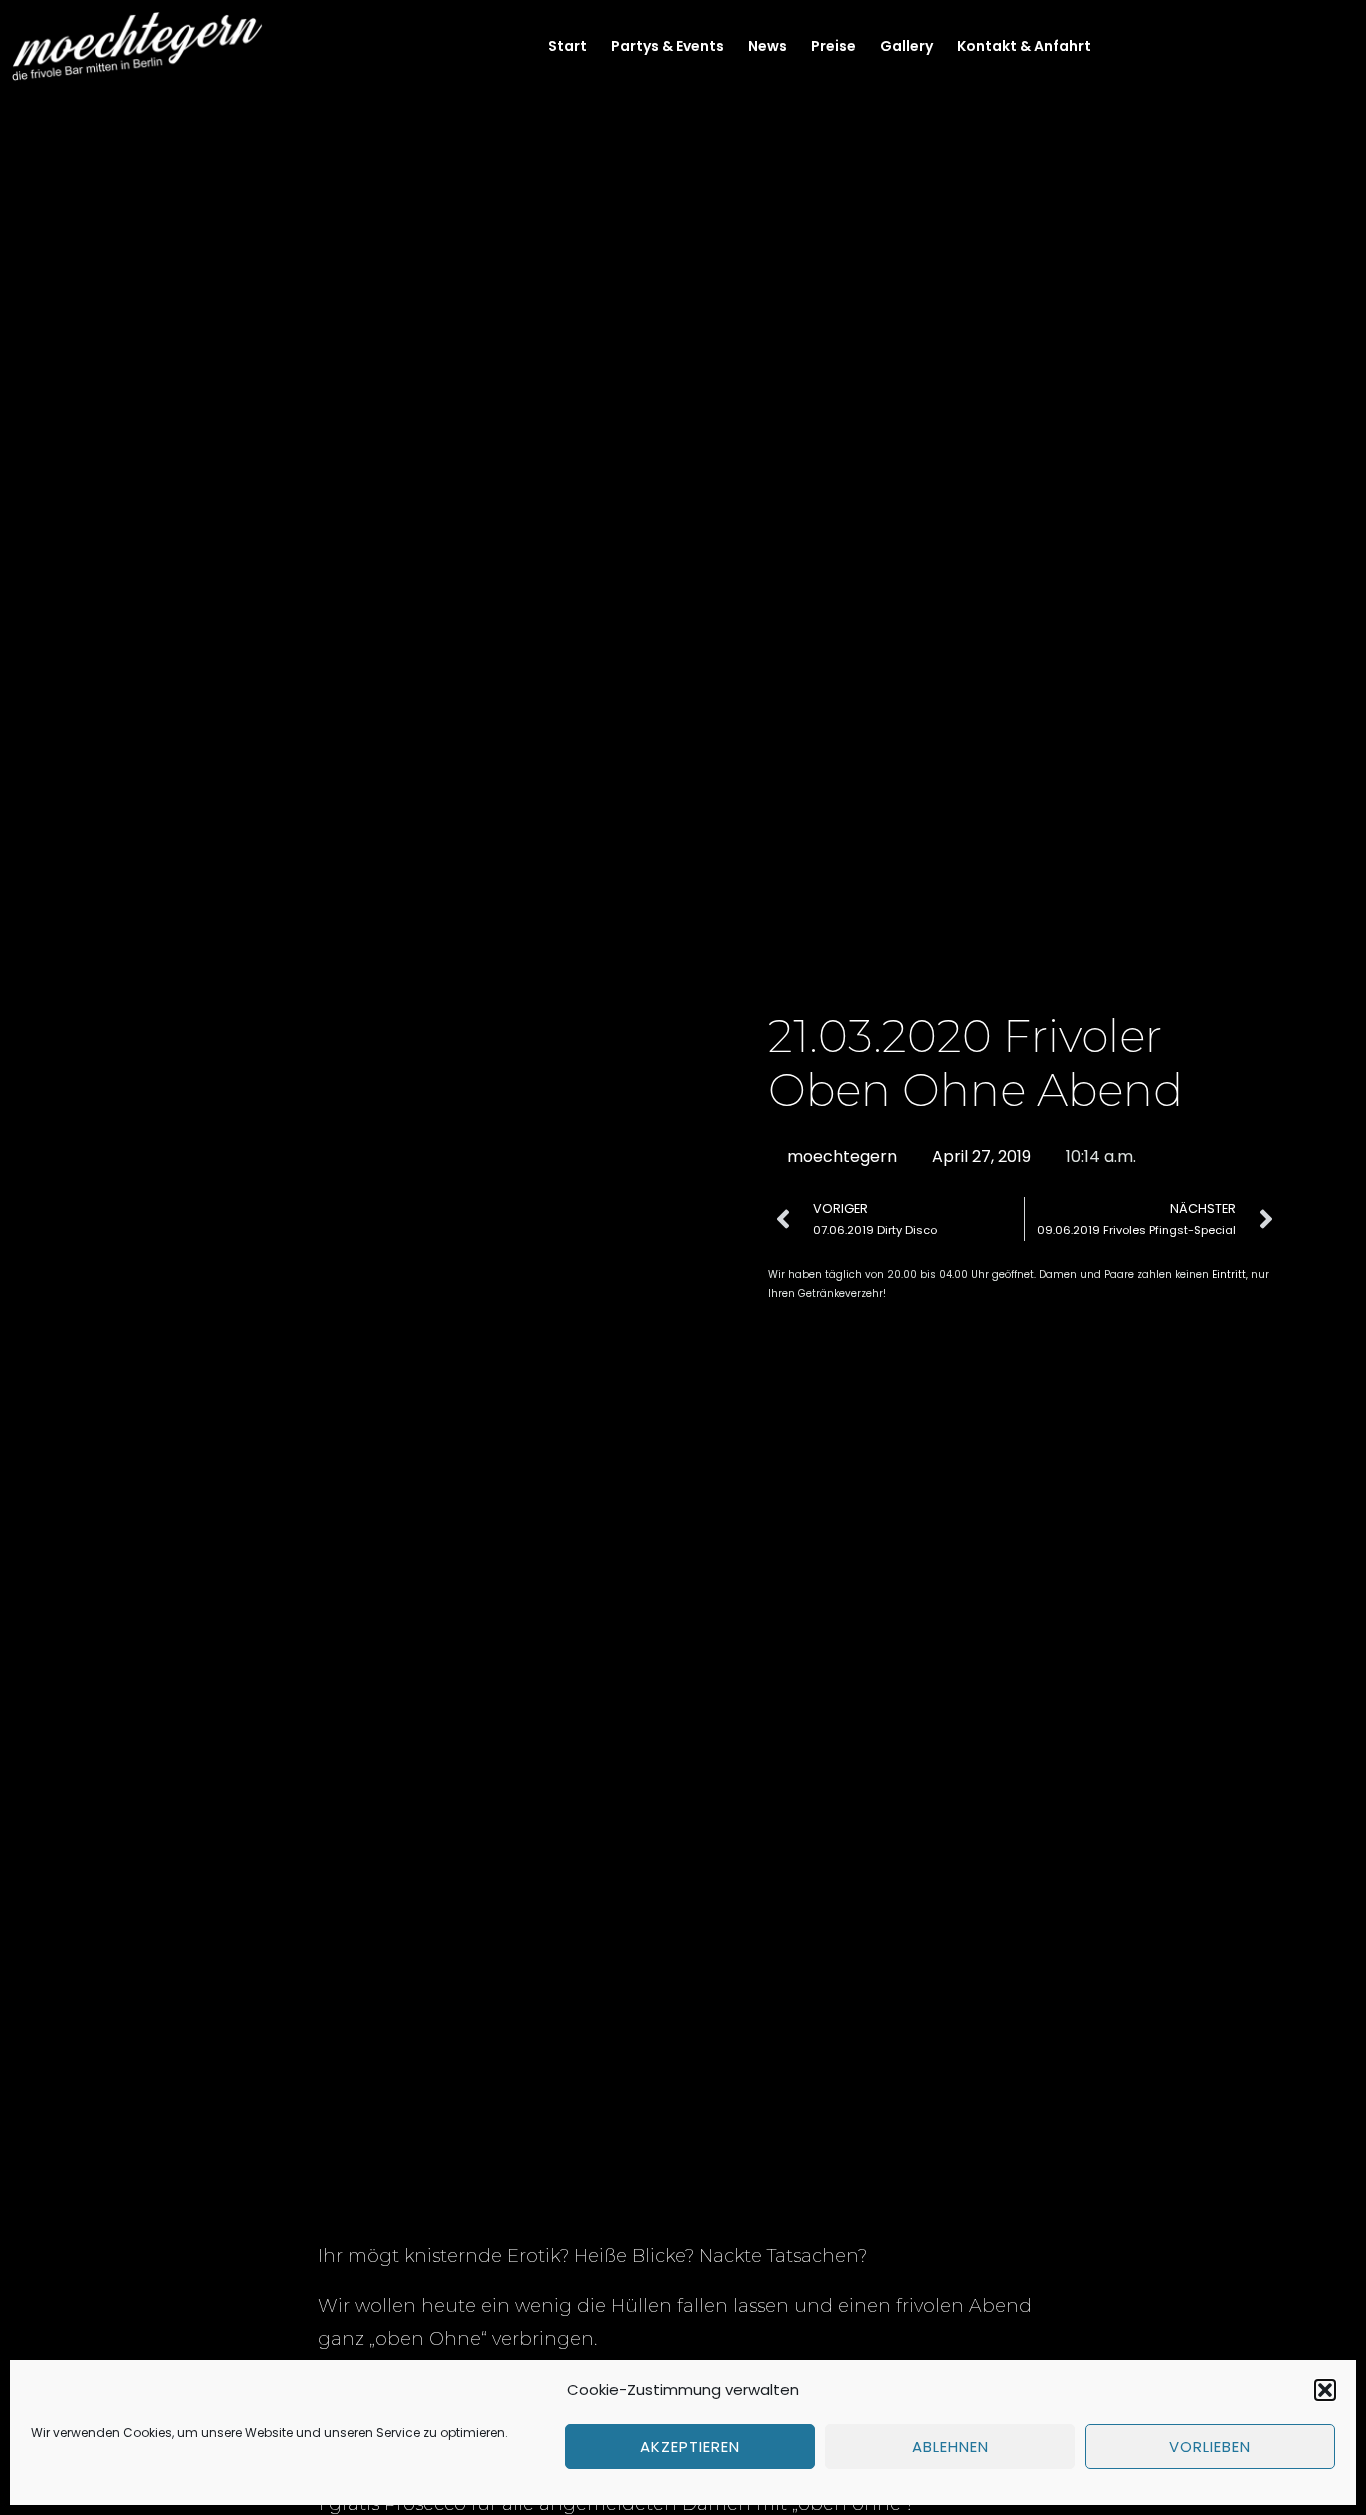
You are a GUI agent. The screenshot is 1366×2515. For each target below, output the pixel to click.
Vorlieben (1210, 2446)
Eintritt (1229, 1274)
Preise (833, 46)
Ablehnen (950, 2446)
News (767, 46)
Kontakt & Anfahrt (1024, 46)
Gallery (906, 46)
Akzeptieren (690, 2446)
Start (567, 46)
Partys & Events (667, 46)
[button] (1325, 2390)
